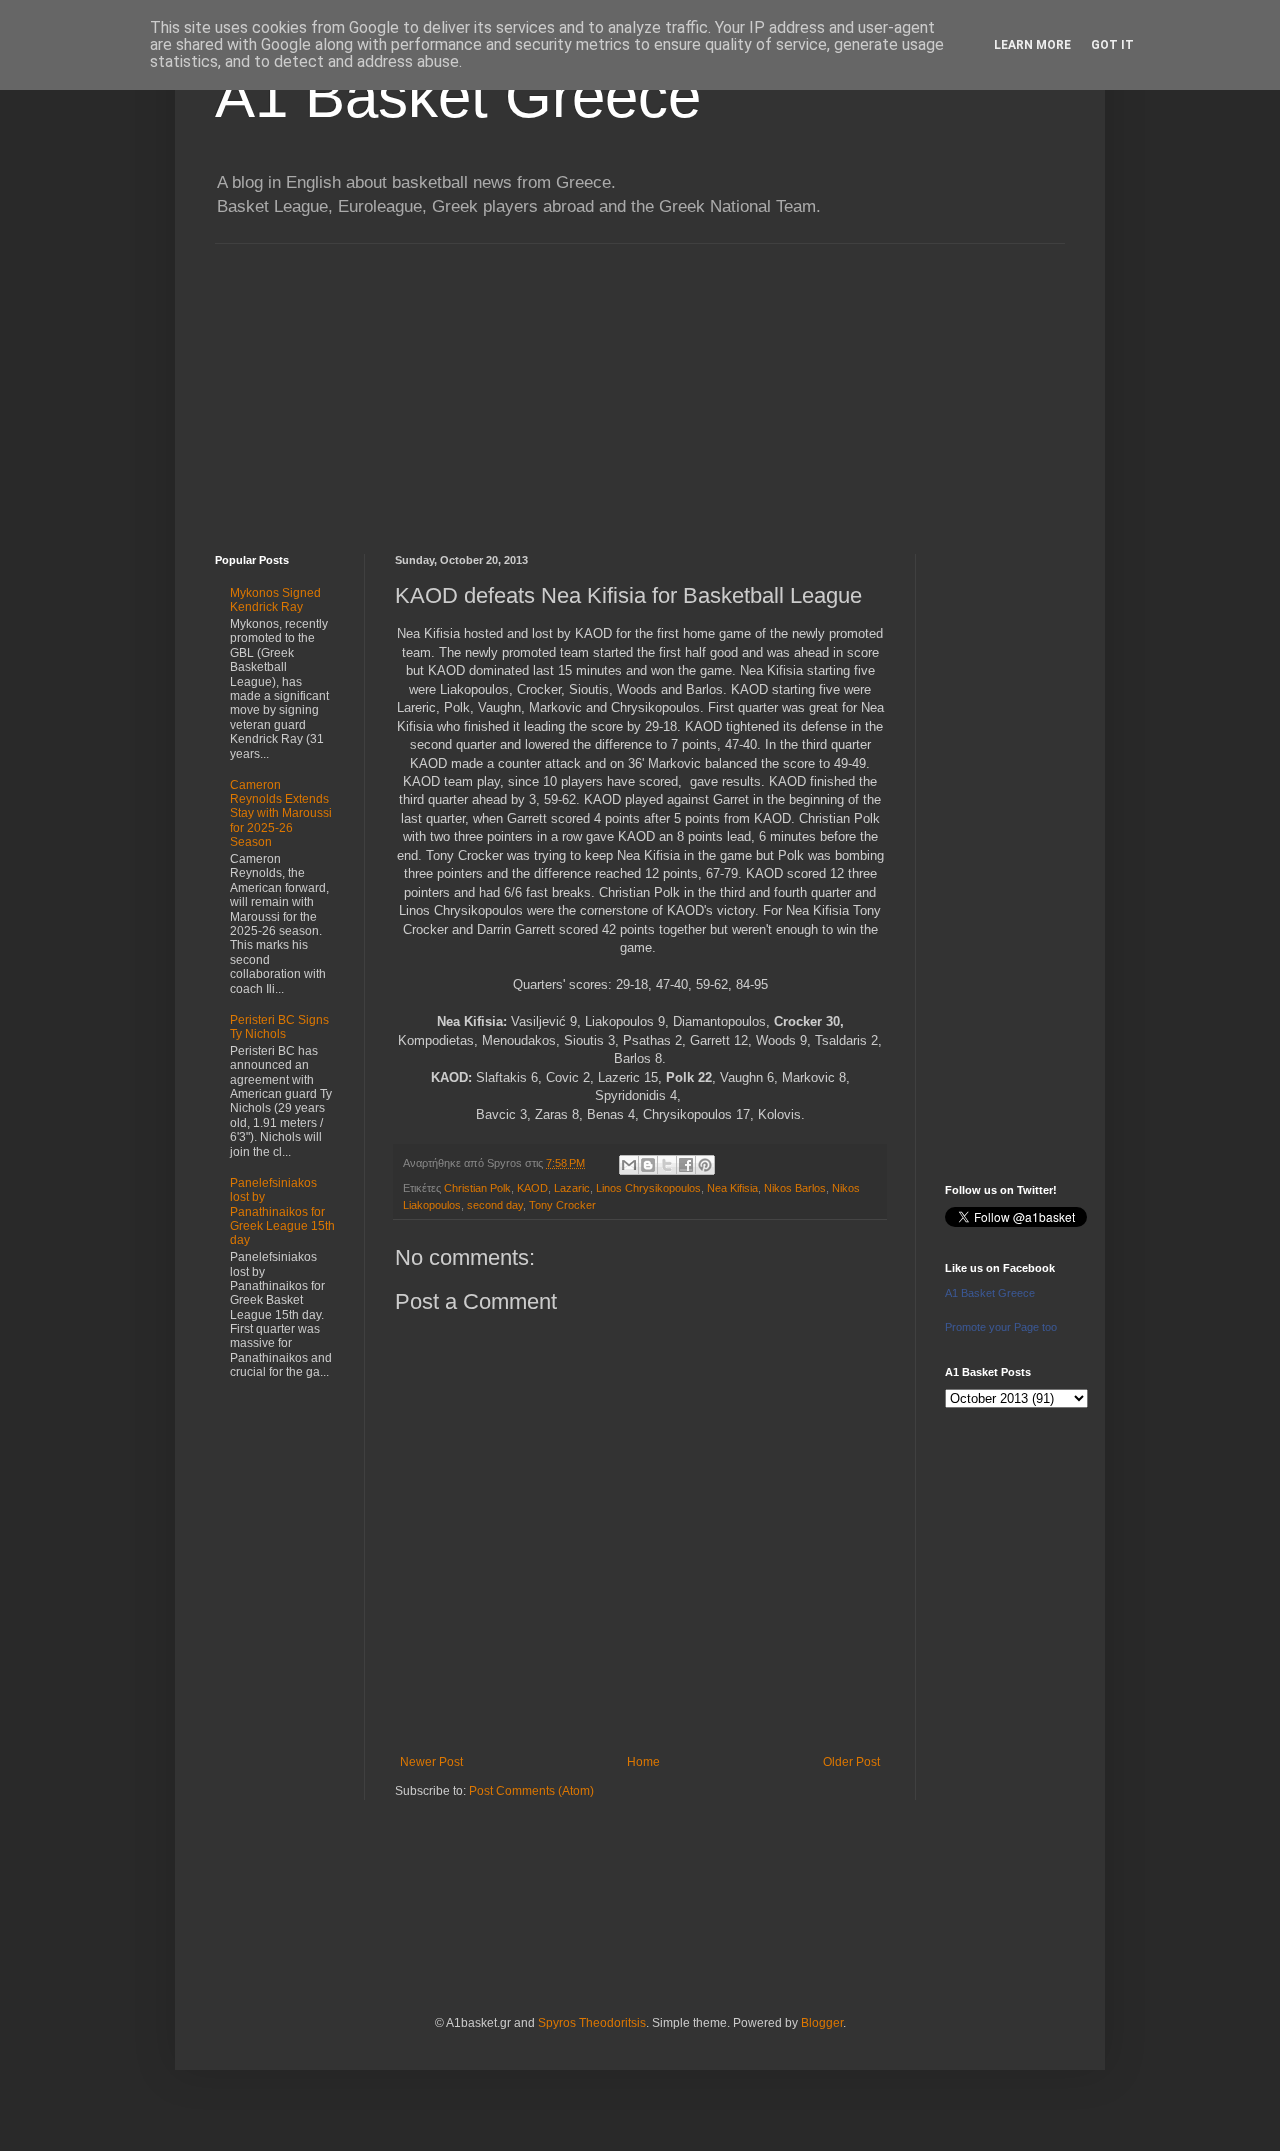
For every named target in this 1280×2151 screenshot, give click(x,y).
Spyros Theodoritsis (592, 2023)
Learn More (1032, 45)
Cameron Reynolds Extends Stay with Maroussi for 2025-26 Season (281, 814)
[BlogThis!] (648, 1165)
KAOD (532, 1188)
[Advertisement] (640, 384)
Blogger (822, 2023)
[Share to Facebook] (686, 1165)
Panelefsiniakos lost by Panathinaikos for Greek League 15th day (282, 1212)
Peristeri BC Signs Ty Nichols (279, 1027)
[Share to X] (667, 1165)
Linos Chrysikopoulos (648, 1188)
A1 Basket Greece (458, 96)
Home (643, 1762)
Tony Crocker (562, 1205)
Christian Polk (477, 1188)
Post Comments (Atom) (531, 1791)
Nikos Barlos (795, 1188)
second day (495, 1205)
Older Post (851, 1762)
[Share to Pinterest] (705, 1165)
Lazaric (572, 1188)
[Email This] (629, 1165)
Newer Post (431, 1762)
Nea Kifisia (732, 1188)
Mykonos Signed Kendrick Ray (275, 600)
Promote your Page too (1001, 1327)
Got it (1112, 45)
